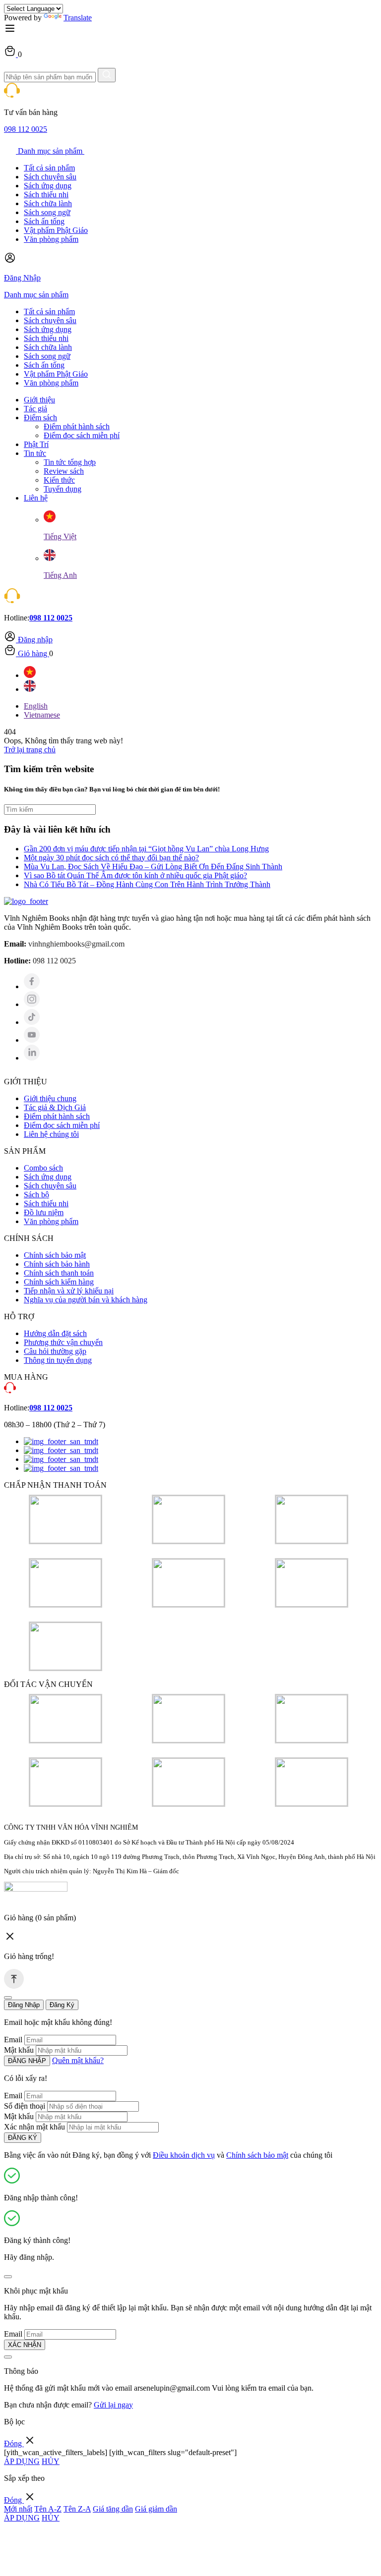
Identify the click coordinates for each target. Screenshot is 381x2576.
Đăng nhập (35, 640)
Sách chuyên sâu (50, 177)
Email (13, 2040)
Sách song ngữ (47, 212)
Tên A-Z (48, 2509)
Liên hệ (36, 498)
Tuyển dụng (63, 489)
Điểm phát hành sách (77, 426)
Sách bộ (36, 1195)
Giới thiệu (39, 400)
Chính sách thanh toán (59, 1273)
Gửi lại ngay (113, 2405)
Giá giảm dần (156, 2509)
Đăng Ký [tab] (62, 2005)
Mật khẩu (19, 2050)
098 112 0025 (26, 129)
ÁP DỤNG (22, 2461)
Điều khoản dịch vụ (184, 2155)
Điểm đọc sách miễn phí (82, 435)
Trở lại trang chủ (30, 750)
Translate (78, 18)
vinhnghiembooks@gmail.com (76, 944)
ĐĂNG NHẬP (27, 2061)
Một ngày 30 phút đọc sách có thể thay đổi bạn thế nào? (111, 858)
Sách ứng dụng (48, 186)
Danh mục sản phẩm (50, 151)
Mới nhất (18, 2509)
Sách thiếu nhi (46, 195)
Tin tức (35, 453)
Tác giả (35, 409)
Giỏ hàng (32, 653)
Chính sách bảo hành (57, 1264)
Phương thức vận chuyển (63, 1342)
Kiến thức (59, 480)
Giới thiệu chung (50, 1098)
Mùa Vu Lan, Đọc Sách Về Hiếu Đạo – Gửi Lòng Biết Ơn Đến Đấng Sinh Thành (153, 867)
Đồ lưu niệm (44, 1212)
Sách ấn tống (44, 221)
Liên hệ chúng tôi (51, 1134)
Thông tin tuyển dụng (58, 1360)
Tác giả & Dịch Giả (55, 1107)
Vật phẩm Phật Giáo (56, 230)
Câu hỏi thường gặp (55, 1351)
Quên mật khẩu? (78, 2060)
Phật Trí (36, 444)
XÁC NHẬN (25, 2345)
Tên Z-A (77, 2509)
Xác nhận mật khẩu (34, 2127)
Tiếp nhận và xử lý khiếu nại (69, 1291)
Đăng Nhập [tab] (24, 2005)
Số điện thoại (25, 2106)
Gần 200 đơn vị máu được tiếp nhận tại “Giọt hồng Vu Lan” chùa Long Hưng (146, 849)
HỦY (51, 2461)
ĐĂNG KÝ (23, 2138)
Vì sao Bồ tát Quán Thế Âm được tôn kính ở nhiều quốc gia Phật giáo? (135, 875)
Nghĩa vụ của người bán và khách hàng (86, 1300)
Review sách (64, 471)
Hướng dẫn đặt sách (55, 1333)
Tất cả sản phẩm (49, 168)
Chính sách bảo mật (55, 1255)
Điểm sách (40, 418)
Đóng (14, 2443)
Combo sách (43, 1168)
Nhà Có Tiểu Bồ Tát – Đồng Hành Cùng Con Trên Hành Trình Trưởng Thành (147, 884)
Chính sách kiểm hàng (59, 1282)
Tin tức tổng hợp (70, 462)
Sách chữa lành (48, 203)
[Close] (8, 1998)
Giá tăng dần (113, 2509)
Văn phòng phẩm (51, 239)
